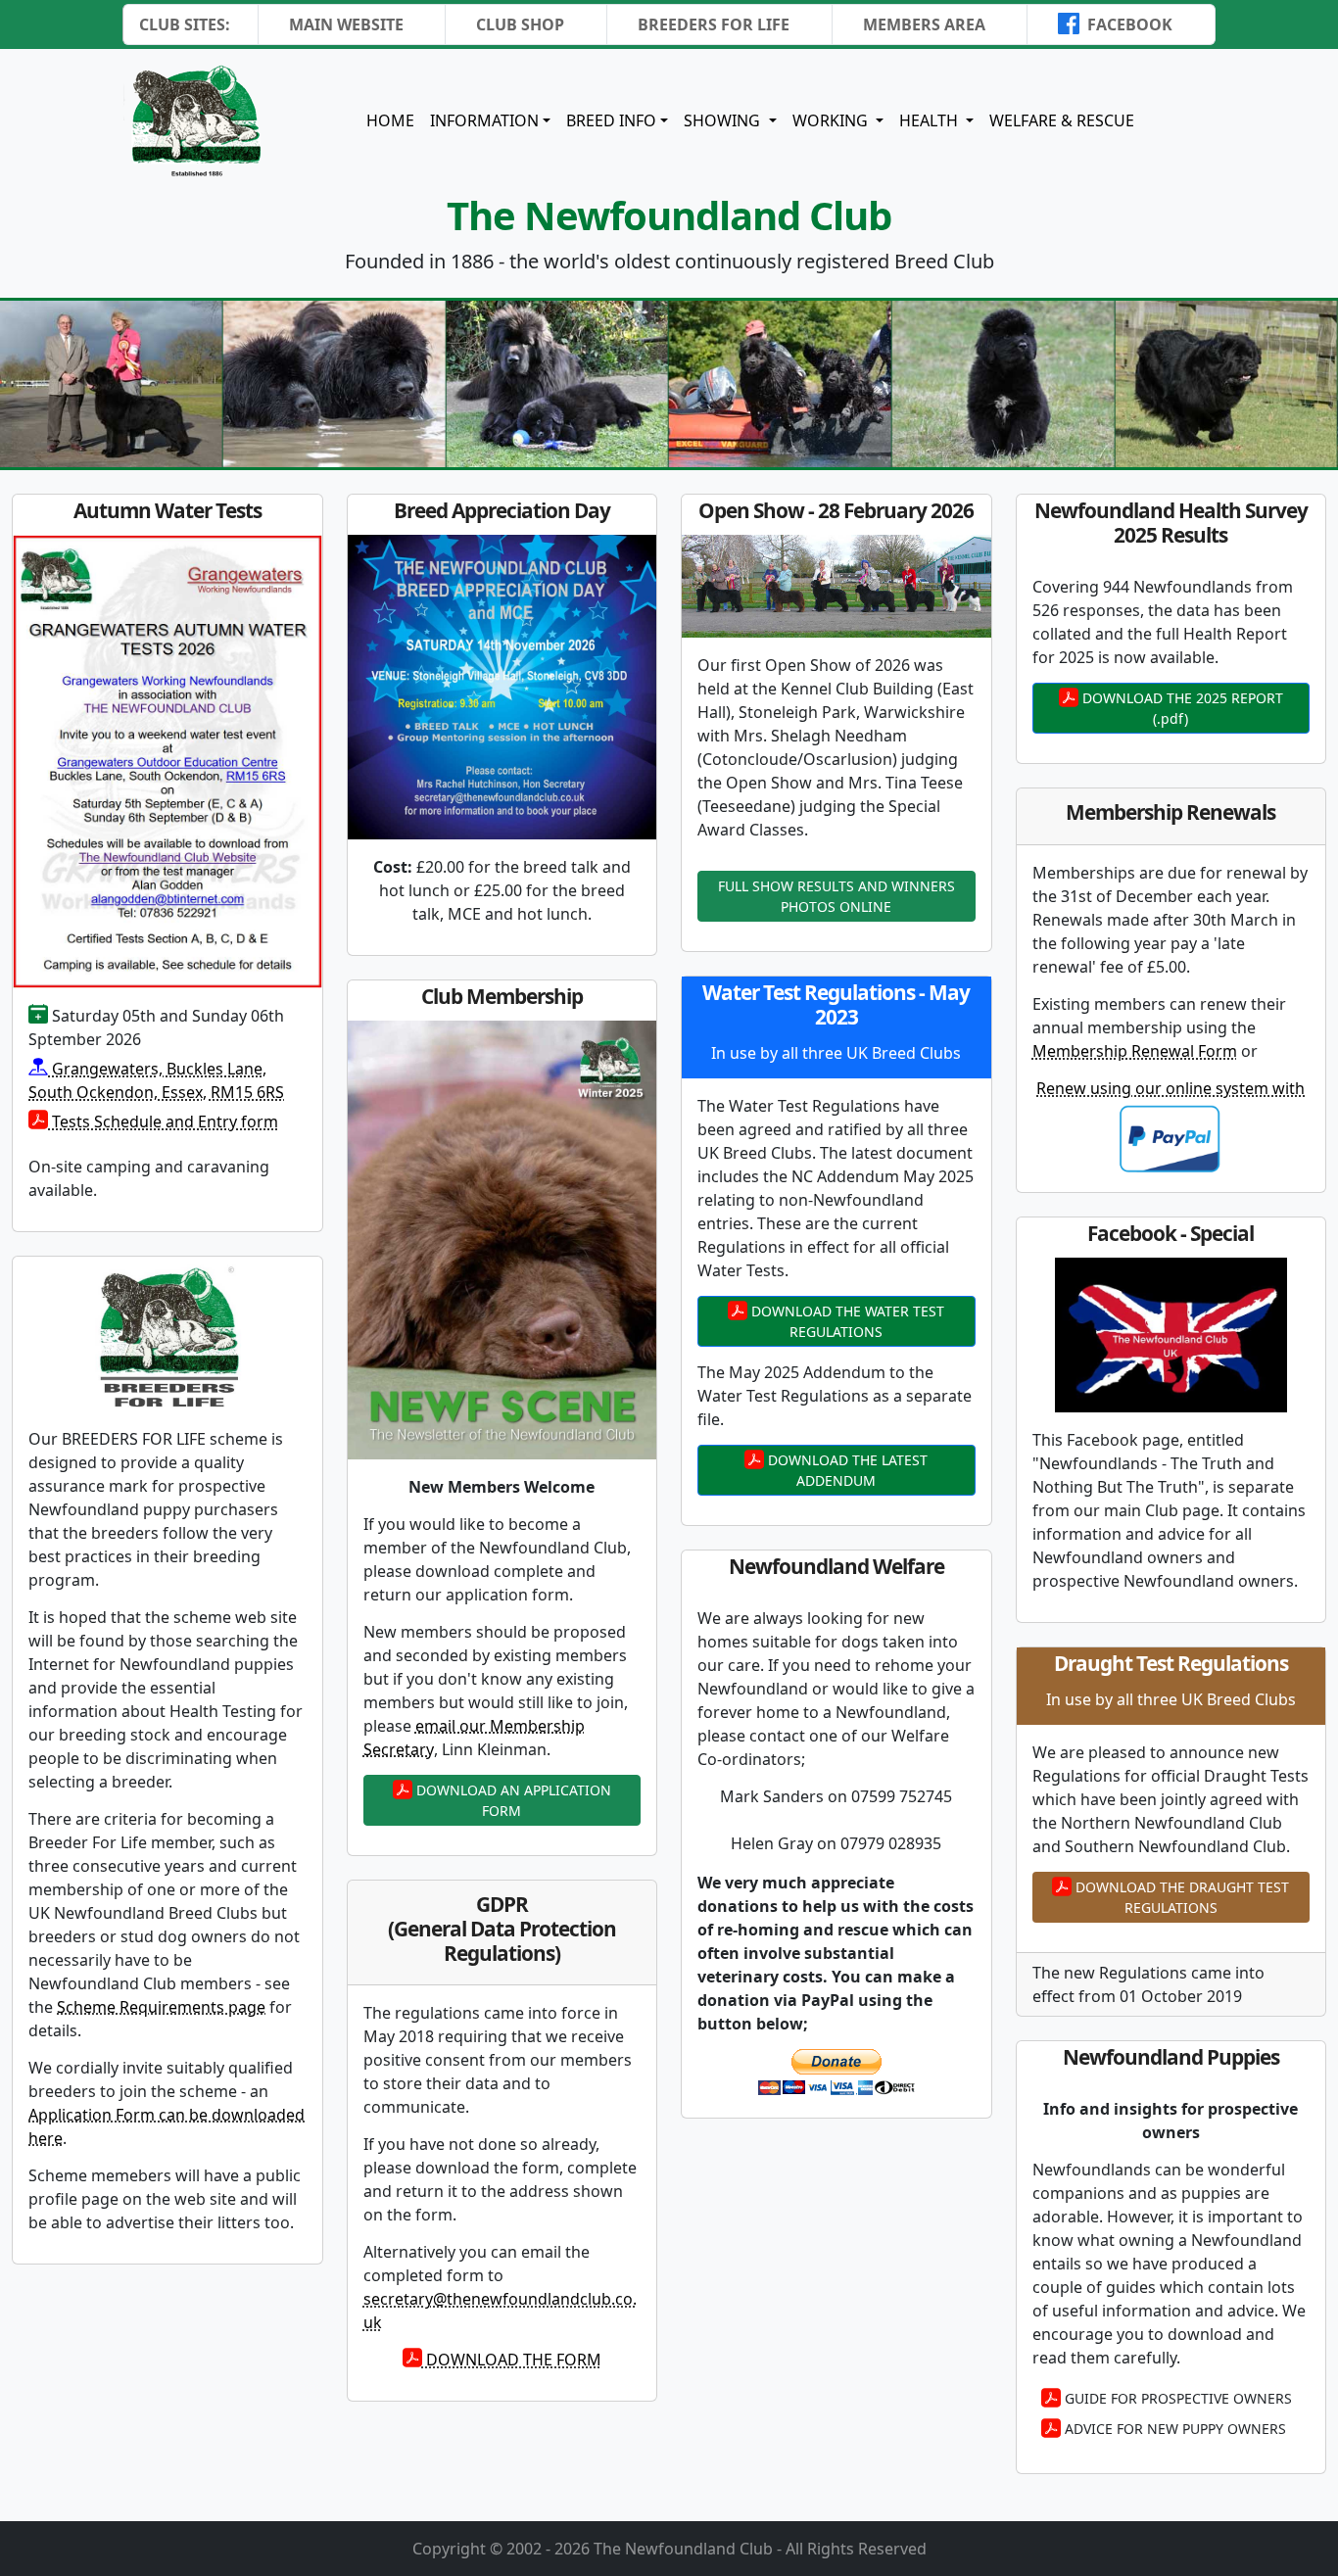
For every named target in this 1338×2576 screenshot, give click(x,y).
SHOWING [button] (724, 120)
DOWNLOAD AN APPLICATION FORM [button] (512, 1800)
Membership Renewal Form (1135, 1051)
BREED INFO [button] (611, 120)
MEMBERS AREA (924, 24)
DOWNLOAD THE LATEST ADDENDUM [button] (846, 1470)
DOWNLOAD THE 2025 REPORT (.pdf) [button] (1181, 708)
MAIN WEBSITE (346, 24)
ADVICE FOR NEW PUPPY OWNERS (1173, 2429)
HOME (390, 120)
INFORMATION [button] (484, 120)
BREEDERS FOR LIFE (714, 24)
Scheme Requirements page (161, 2007)
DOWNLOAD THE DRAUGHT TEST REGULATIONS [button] (1180, 1897)
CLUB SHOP (520, 24)
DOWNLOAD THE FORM (512, 2360)
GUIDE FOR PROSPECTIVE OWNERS (1176, 2398)
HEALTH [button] (931, 120)
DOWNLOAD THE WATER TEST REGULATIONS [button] (846, 1321)
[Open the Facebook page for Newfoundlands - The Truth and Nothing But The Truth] (1171, 1335)
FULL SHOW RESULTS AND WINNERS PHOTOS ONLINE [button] (836, 896)
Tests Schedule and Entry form (163, 1121)
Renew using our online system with (1171, 1088)
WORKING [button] (832, 120)
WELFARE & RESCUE (1062, 120)
